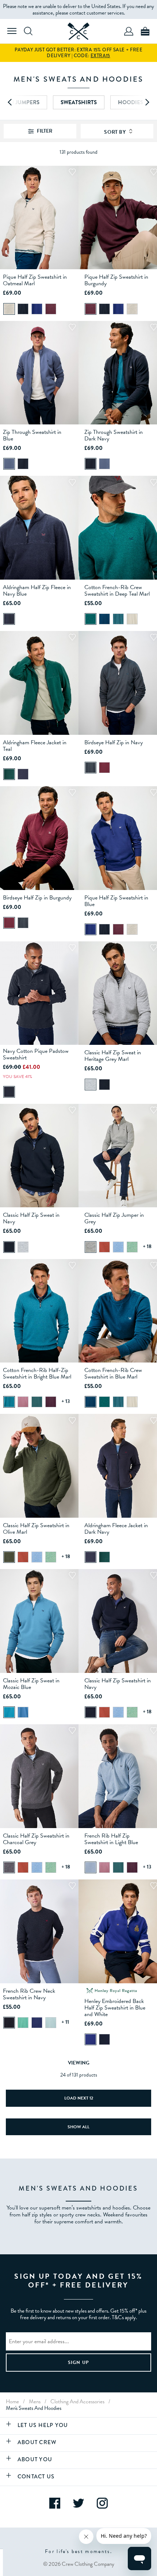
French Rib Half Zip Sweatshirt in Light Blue (111, 1839)
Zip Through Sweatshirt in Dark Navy (114, 435)
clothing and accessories (77, 2401)
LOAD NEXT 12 (79, 2098)
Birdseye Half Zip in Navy (114, 742)
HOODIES (131, 102)
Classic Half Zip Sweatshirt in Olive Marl (36, 1529)
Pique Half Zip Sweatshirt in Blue (116, 901)
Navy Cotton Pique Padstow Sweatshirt (36, 1054)
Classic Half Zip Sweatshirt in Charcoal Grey (36, 1839)
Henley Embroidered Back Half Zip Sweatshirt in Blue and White (115, 2008)
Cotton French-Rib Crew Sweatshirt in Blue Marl (113, 1373)
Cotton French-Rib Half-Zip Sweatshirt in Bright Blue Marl (37, 1373)
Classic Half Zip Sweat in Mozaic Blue (31, 1684)
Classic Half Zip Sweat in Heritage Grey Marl (113, 1056)
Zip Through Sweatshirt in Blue (32, 435)
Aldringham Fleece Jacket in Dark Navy (116, 1529)
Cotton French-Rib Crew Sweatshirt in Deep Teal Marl (117, 591)
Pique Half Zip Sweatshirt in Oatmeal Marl (35, 280)
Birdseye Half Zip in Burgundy (37, 898)
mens (35, 2401)
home (12, 2401)
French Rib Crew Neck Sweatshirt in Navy (29, 1994)
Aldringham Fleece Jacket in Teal (35, 746)
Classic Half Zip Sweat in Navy (31, 1218)
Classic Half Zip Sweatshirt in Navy (118, 1684)
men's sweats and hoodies (34, 2408)
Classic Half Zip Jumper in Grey (114, 1218)
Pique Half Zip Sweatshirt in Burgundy (116, 280)
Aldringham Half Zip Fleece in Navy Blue (37, 591)
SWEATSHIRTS (79, 102)
